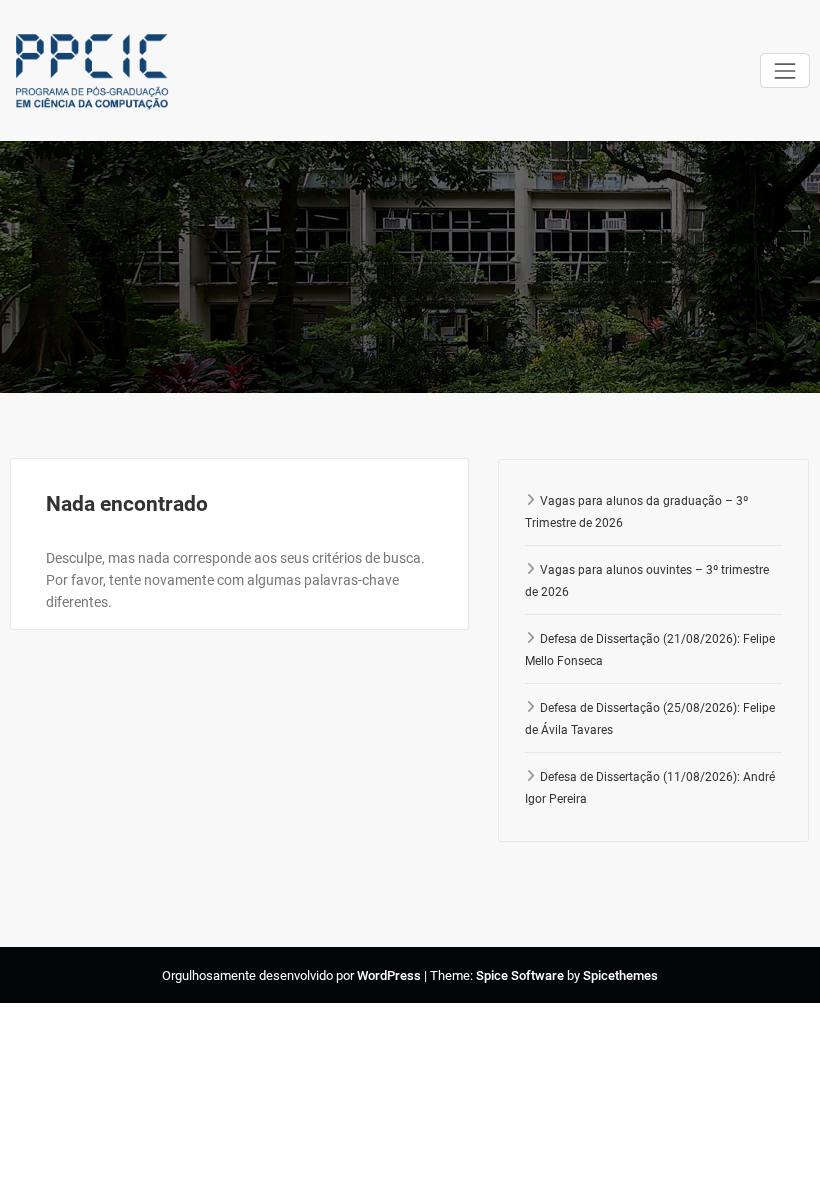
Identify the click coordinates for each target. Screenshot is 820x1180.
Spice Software (520, 975)
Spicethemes (620, 975)
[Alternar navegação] (784, 70)
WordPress (389, 975)
